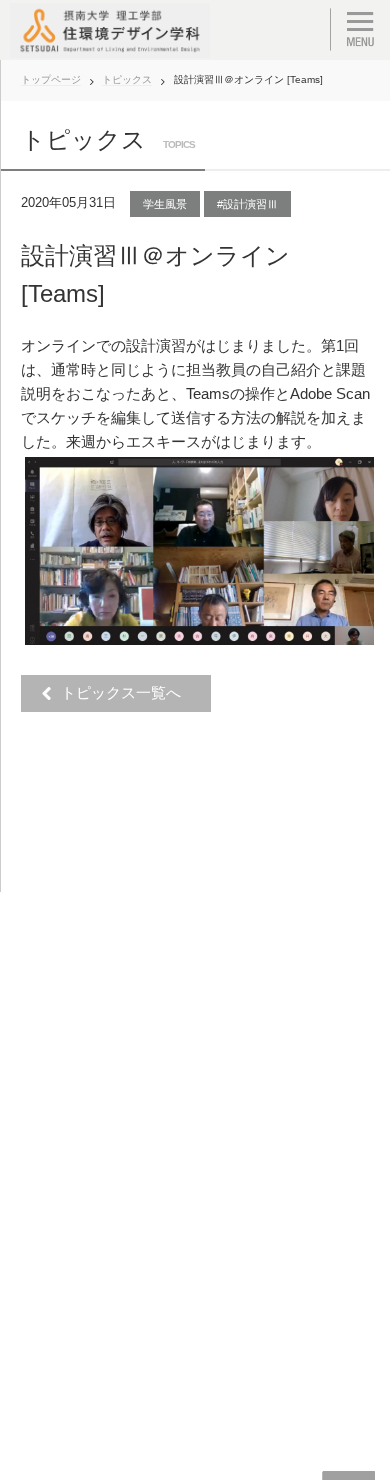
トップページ (51, 79)
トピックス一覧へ (126, 692)
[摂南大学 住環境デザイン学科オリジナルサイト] (110, 30)
